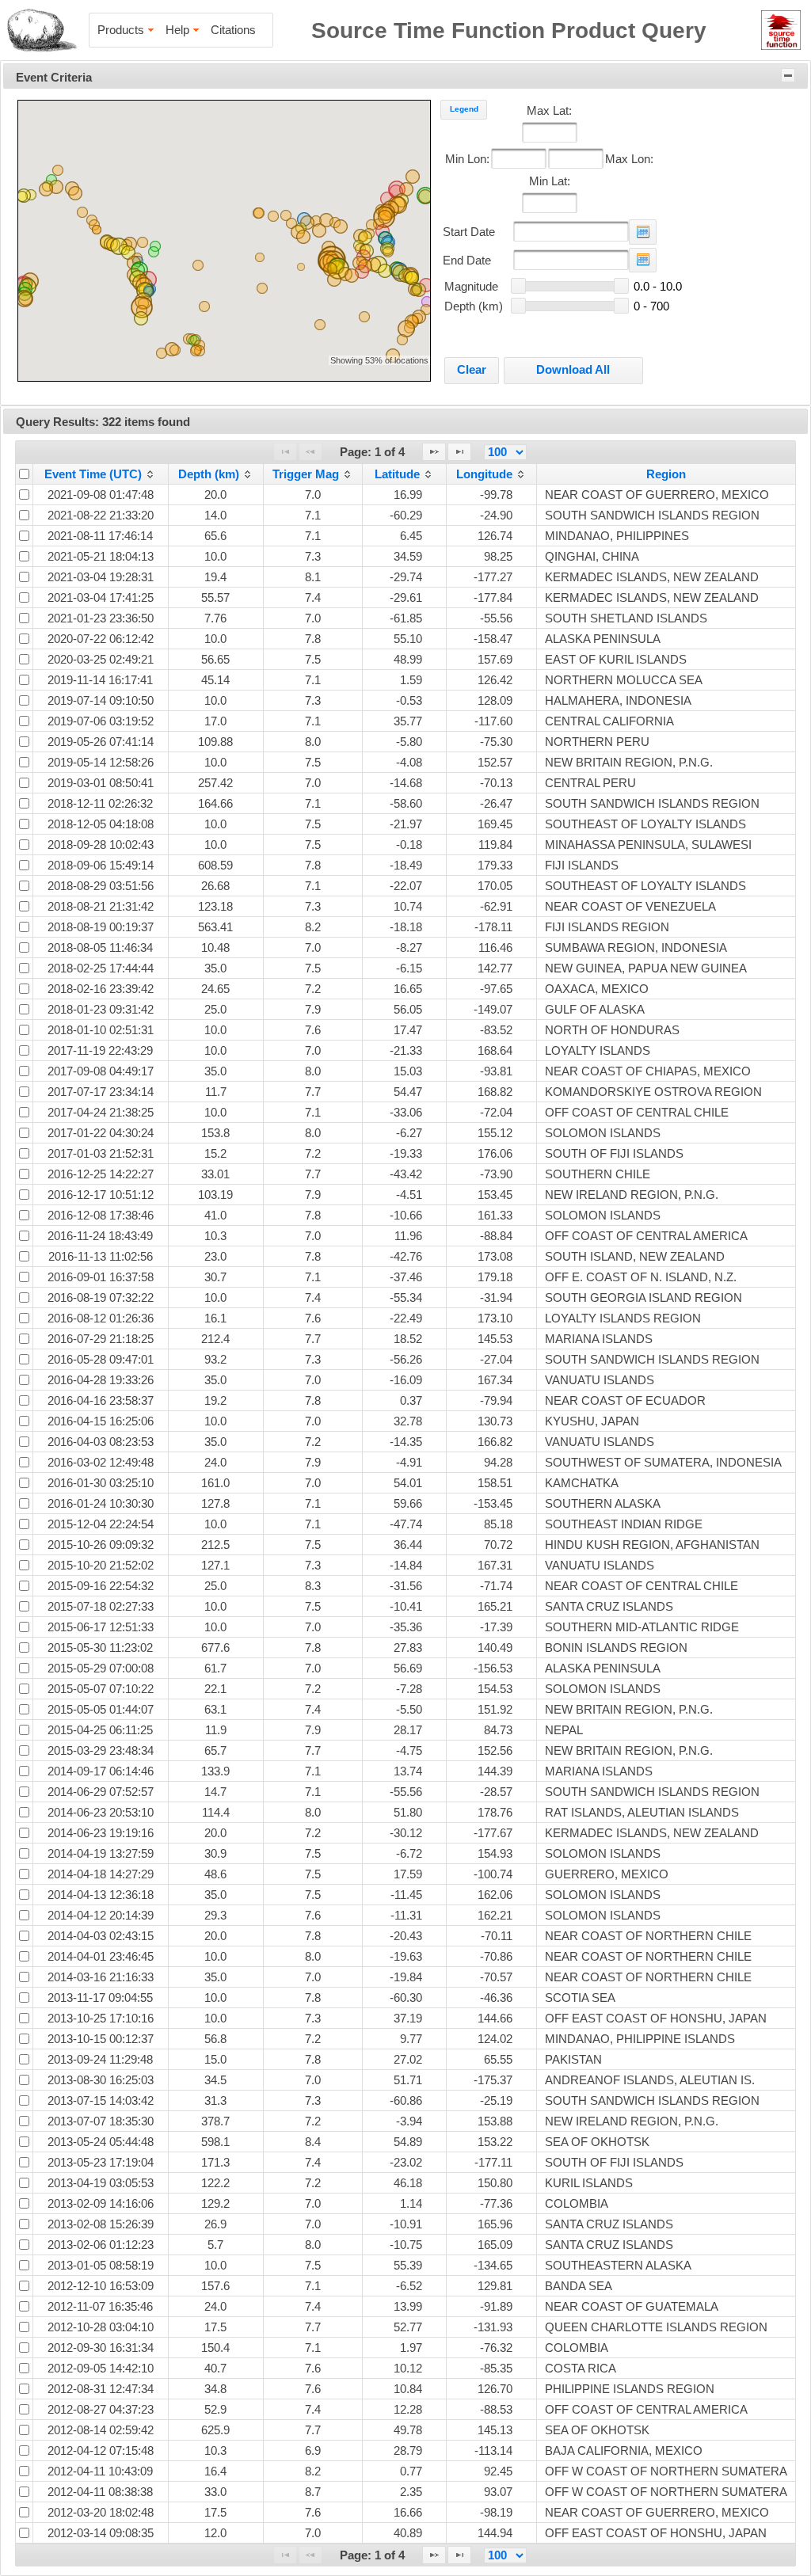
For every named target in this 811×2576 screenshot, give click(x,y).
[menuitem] (127, 30)
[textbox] (550, 132)
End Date (467, 260)
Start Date (469, 232)
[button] (319, 230)
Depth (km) (474, 306)
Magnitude (471, 286)
